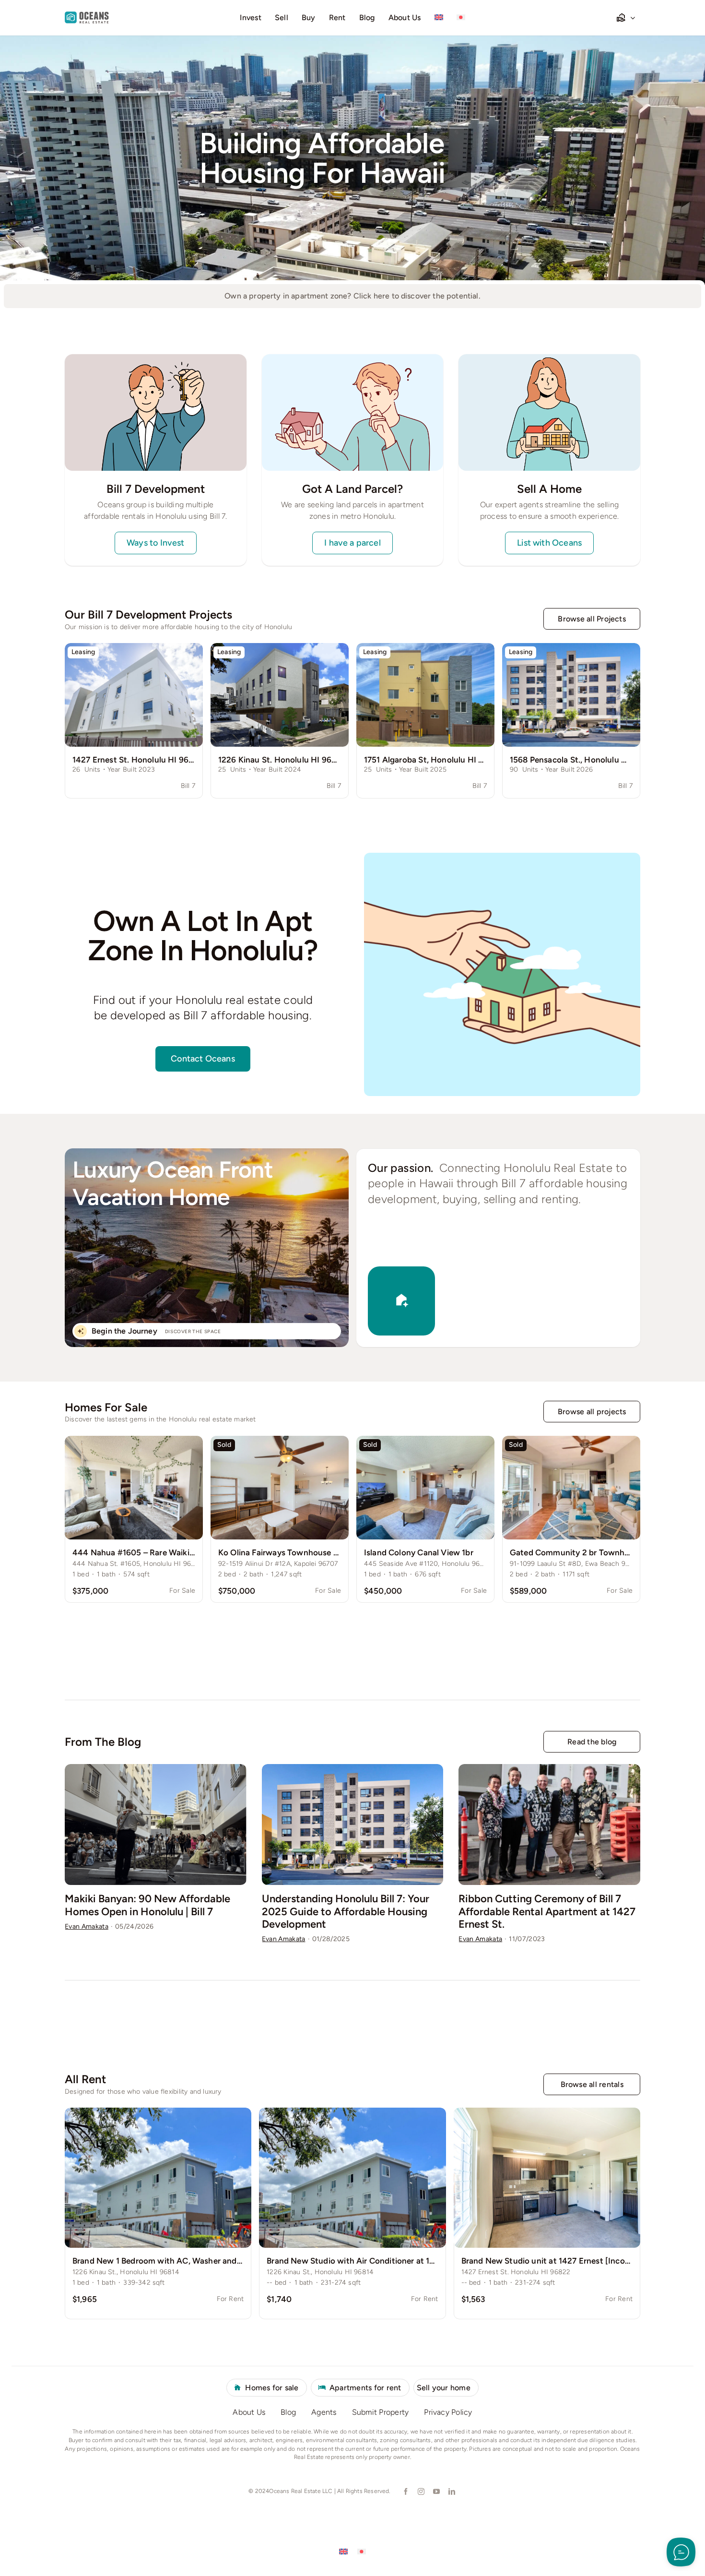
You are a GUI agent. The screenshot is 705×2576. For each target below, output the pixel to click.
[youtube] (436, 2492)
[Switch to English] (343, 2551)
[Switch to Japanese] (461, 18)
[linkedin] (451, 2492)
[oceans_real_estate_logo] (87, 16)
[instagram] (421, 2492)
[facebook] (405, 2492)
